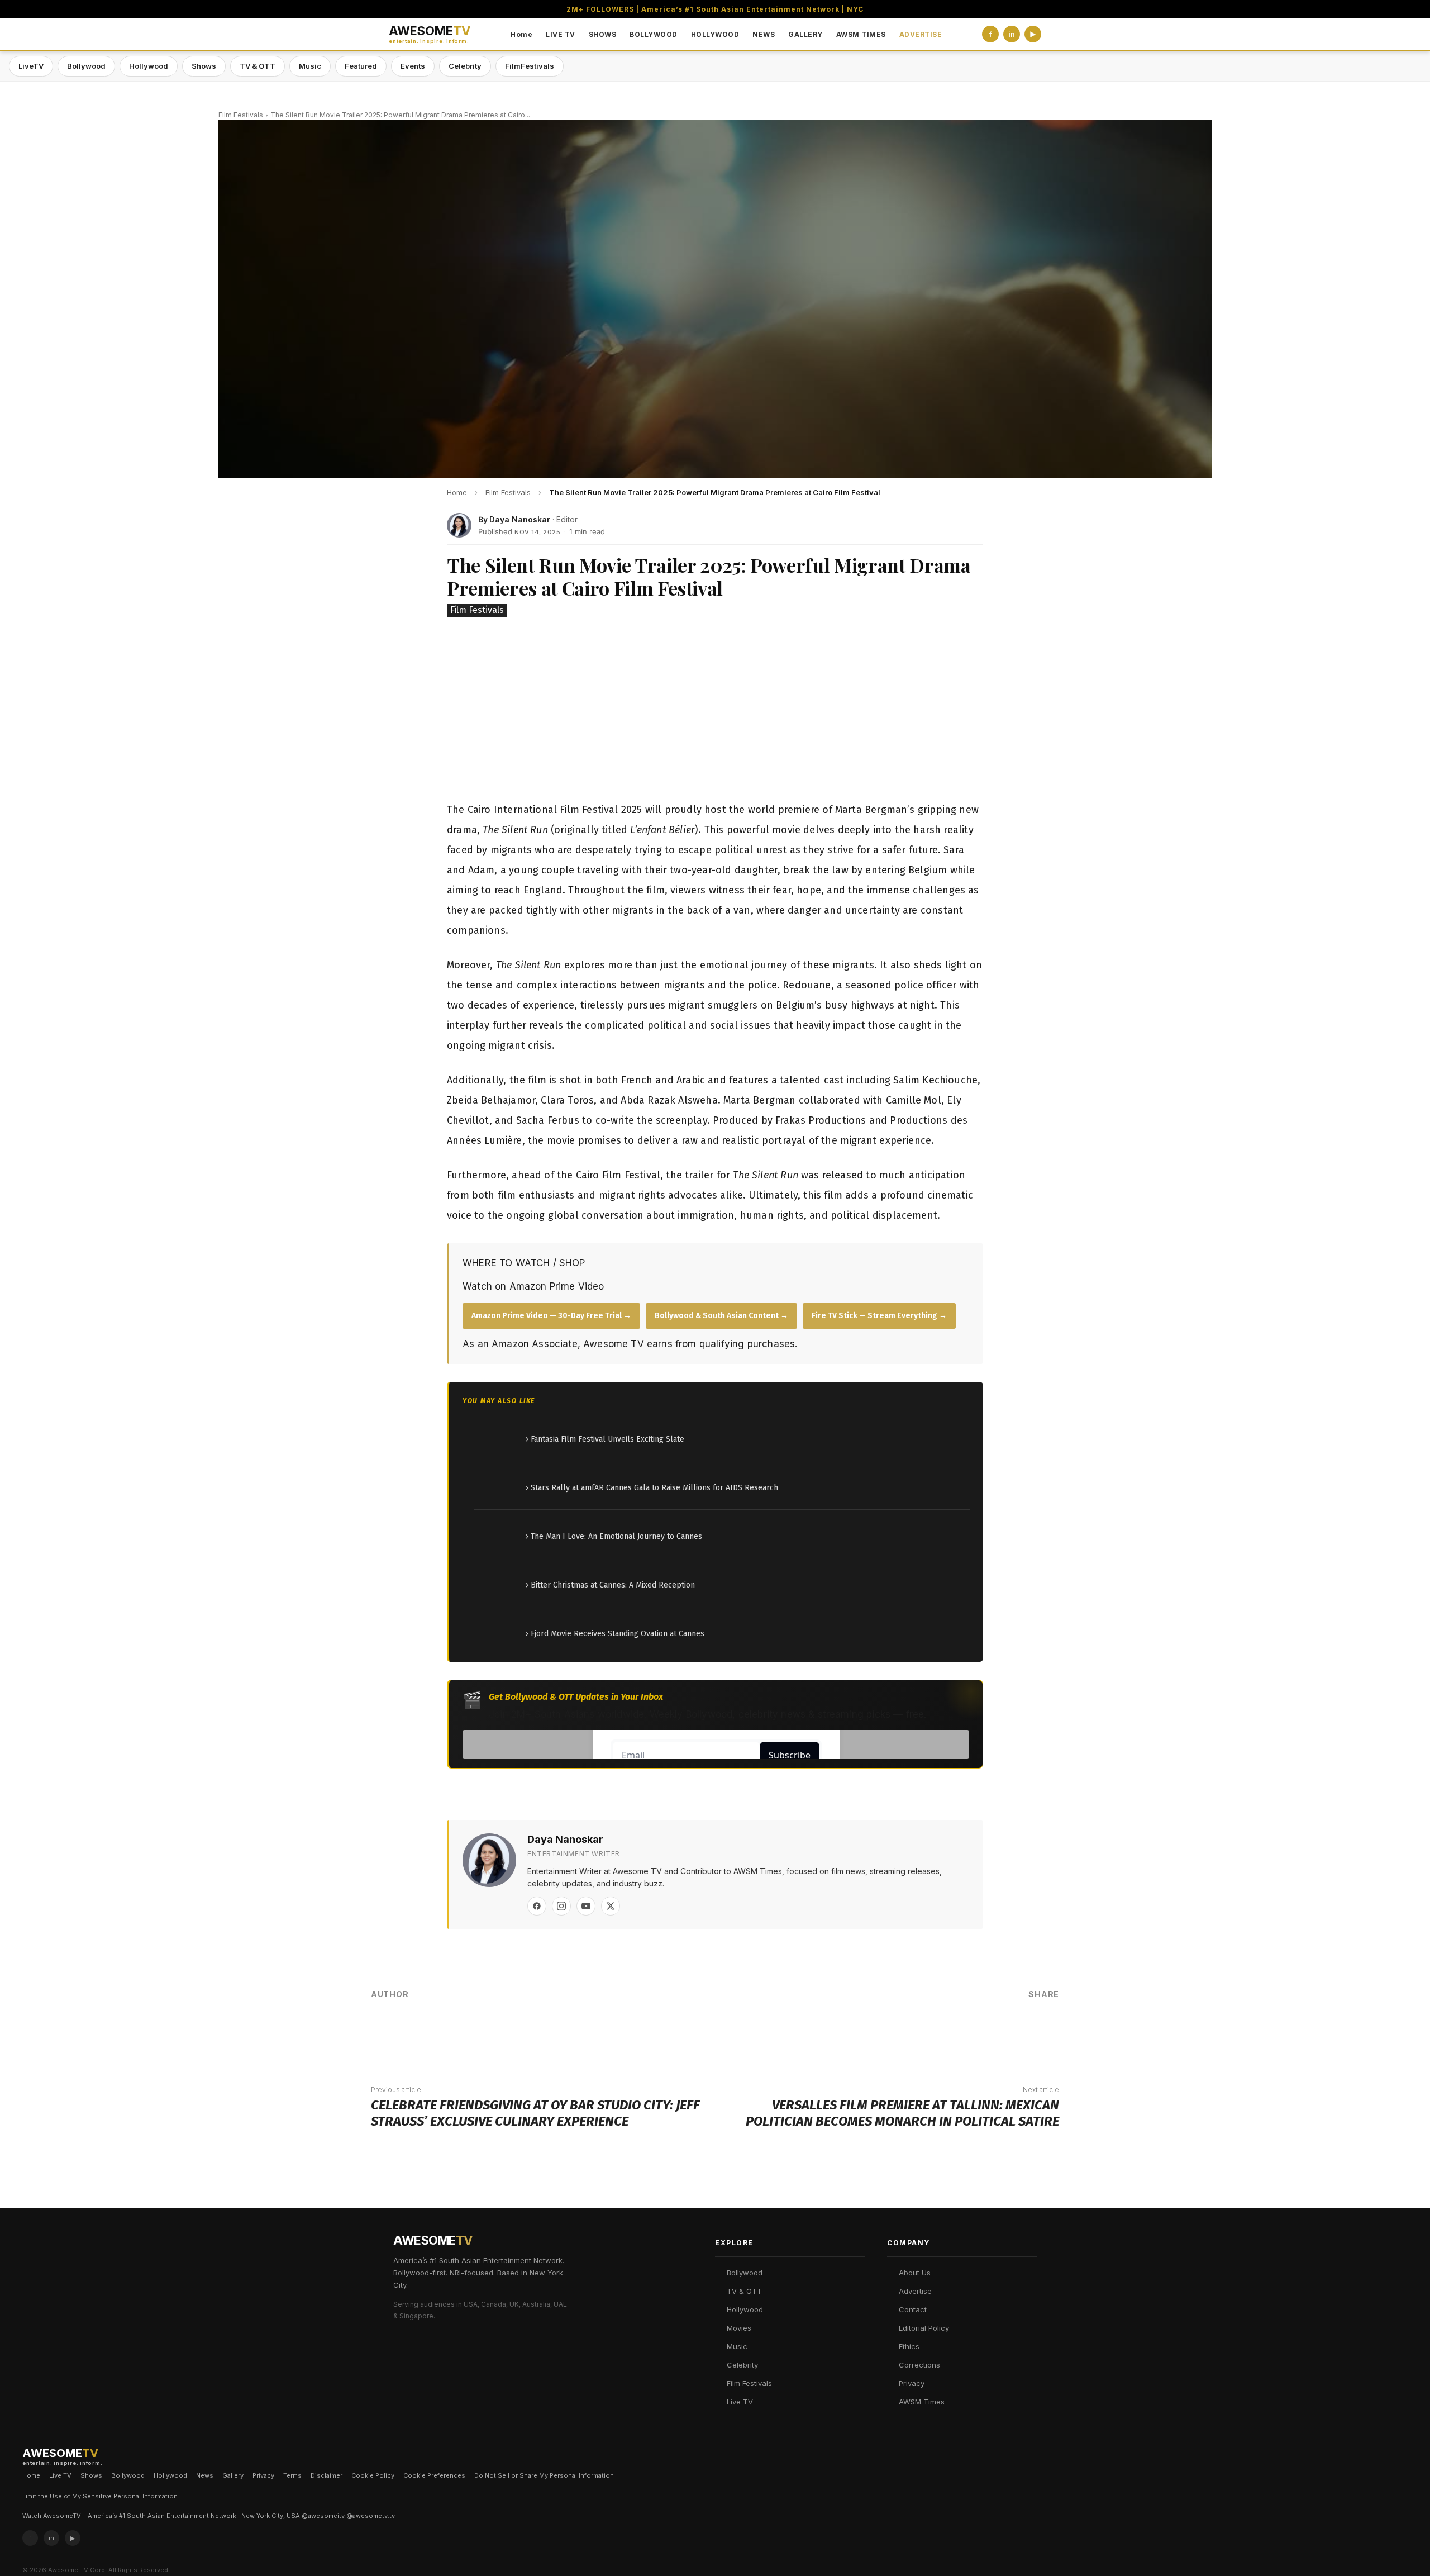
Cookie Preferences (434, 2475)
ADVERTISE (921, 34)
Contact (913, 2309)
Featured (361, 66)
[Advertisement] (715, 711)
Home (521, 34)
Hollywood (149, 66)
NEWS (764, 34)
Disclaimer (326, 2475)
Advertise (915, 2291)
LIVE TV (561, 34)
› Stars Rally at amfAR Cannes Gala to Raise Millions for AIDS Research (652, 1488)
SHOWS (603, 34)
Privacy (912, 2383)
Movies (739, 2328)
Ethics (909, 2346)
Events (413, 66)
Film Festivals (241, 115)
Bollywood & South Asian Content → (721, 1316)
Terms (292, 2475)
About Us (915, 2273)
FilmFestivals (530, 66)
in (1012, 34)
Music (310, 66)
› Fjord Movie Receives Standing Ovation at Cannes (615, 1634)
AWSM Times (922, 2402)
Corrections (919, 2365)
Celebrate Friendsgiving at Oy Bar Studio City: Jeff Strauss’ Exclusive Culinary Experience (535, 2113)
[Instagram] (561, 1906)
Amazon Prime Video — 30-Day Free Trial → (551, 1316)
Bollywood (86, 66)
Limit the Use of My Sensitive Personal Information (100, 2496)
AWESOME (430, 34)
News (205, 2475)
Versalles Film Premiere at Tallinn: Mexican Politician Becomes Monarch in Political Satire (902, 2113)
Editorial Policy (924, 2328)
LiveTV (31, 66)
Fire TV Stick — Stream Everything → (879, 1316)
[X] (611, 1906)
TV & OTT (258, 66)
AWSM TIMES (861, 34)
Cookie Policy (373, 2475)
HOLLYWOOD (715, 34)
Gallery (233, 2475)
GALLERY (805, 34)
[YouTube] (586, 1906)
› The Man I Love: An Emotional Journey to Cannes (614, 1536)
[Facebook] (537, 1906)
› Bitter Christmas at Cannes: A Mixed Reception (610, 1585)
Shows (204, 66)
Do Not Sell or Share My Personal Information (544, 2475)
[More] (1042, 2032)
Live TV (740, 2402)
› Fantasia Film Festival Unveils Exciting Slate (605, 1439)
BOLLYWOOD (654, 34)
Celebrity (465, 66)
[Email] (1008, 2032)
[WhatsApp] (974, 2032)
